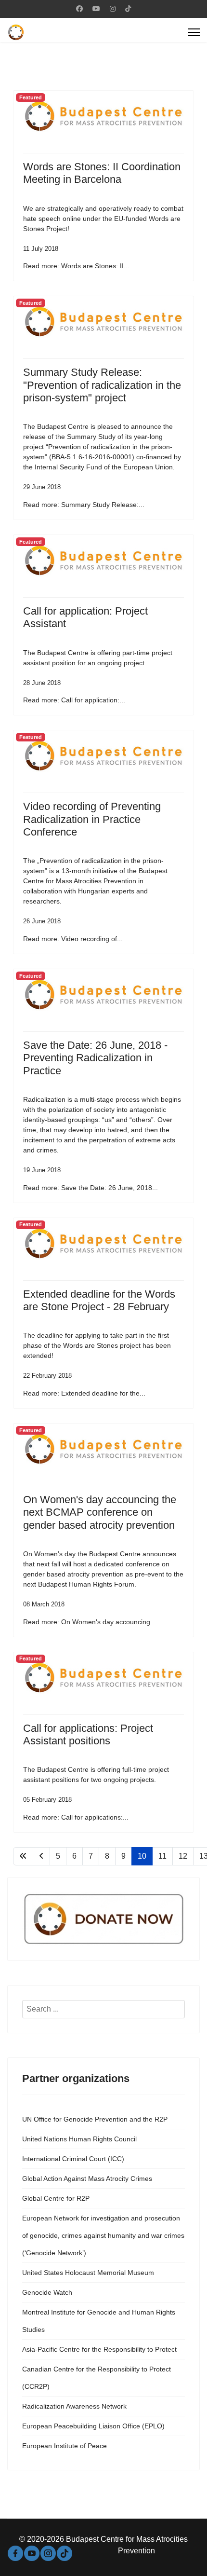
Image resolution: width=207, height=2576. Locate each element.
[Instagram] (113, 9)
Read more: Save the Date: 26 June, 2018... (91, 1188)
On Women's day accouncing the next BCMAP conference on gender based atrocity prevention (100, 1512)
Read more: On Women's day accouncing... (90, 1622)
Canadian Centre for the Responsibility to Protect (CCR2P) (97, 2378)
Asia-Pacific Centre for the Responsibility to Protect (99, 2349)
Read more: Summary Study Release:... (84, 505)
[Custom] (128, 9)
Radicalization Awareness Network (74, 2406)
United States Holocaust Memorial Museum (88, 2273)
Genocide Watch (47, 2292)
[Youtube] (96, 9)
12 (183, 1856)
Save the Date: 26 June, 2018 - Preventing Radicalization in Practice (95, 1058)
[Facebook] (79, 9)
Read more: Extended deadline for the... (84, 1393)
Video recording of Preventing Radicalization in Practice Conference (92, 819)
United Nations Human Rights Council (79, 2139)
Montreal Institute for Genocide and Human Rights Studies (99, 2321)
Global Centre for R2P (56, 2198)
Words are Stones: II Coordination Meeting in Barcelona (102, 173)
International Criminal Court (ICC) (73, 2159)
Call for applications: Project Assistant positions (88, 1734)
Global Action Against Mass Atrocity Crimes (87, 2179)
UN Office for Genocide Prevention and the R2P (95, 2119)
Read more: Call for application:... (74, 700)
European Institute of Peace (65, 2446)
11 (162, 1856)
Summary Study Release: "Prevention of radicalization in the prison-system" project (102, 385)
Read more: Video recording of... (73, 939)
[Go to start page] (23, 1856)
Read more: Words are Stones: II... (76, 266)
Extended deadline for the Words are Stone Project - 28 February (99, 1300)
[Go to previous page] (41, 1856)
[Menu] (194, 32)
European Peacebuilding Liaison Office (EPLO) (93, 2426)
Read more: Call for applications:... (76, 1817)
